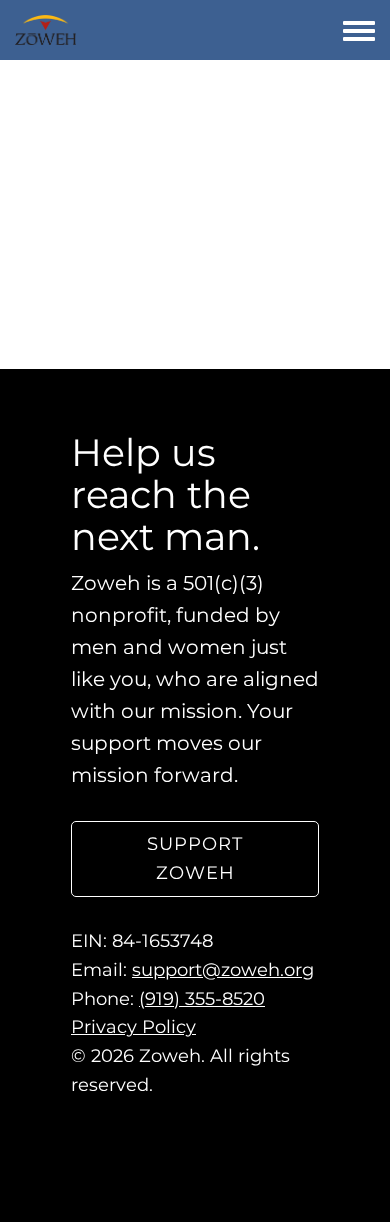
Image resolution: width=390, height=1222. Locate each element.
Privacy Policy (133, 1028)
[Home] (45, 30)
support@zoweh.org (223, 970)
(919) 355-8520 (202, 999)
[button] (195, 860)
